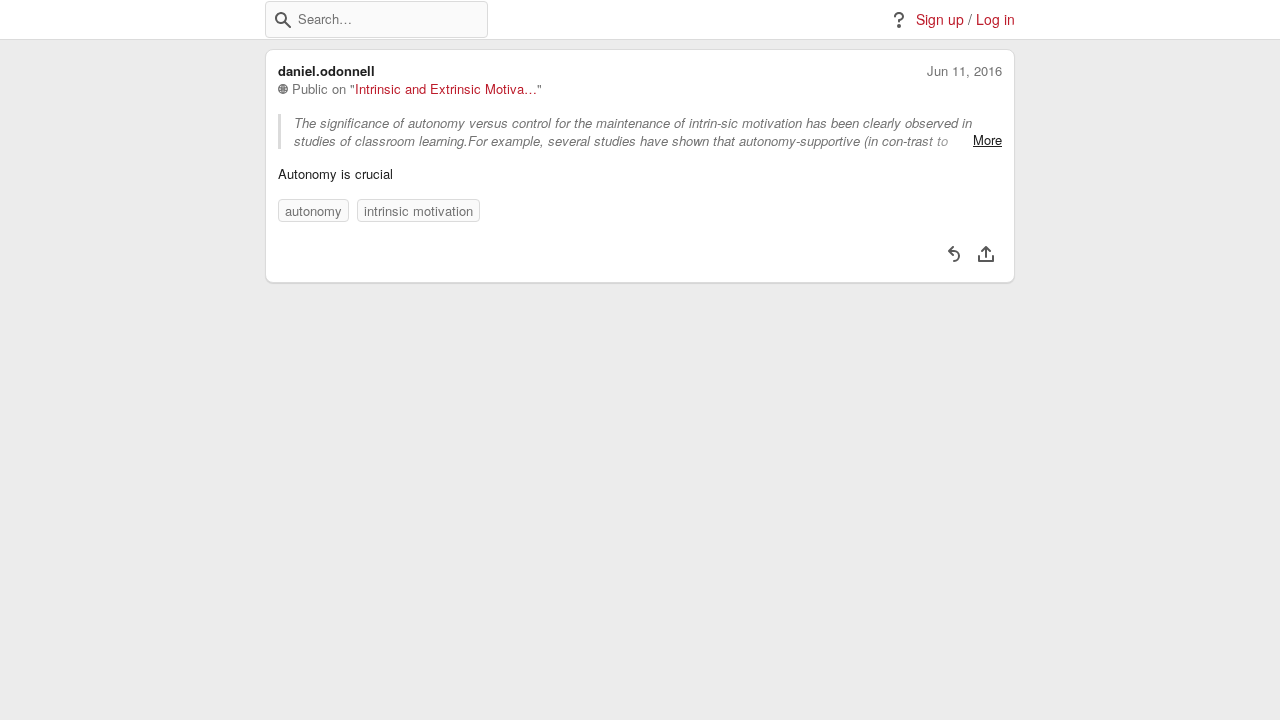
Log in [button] (995, 19)
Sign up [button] (940, 19)
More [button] (987, 140)
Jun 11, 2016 (964, 71)
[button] (283, 20)
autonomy (313, 210)
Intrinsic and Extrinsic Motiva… (446, 89)
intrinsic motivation (418, 210)
